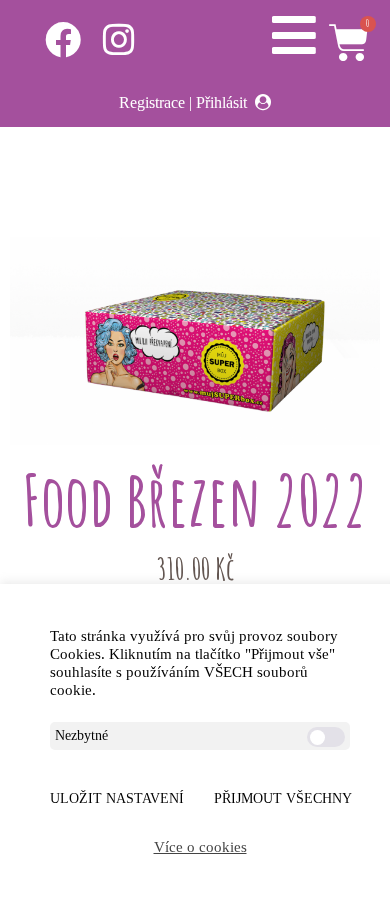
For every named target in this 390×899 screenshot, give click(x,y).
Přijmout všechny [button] (283, 798)
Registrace (152, 102)
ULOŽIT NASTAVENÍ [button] (117, 798)
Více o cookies (200, 847)
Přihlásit (221, 102)
